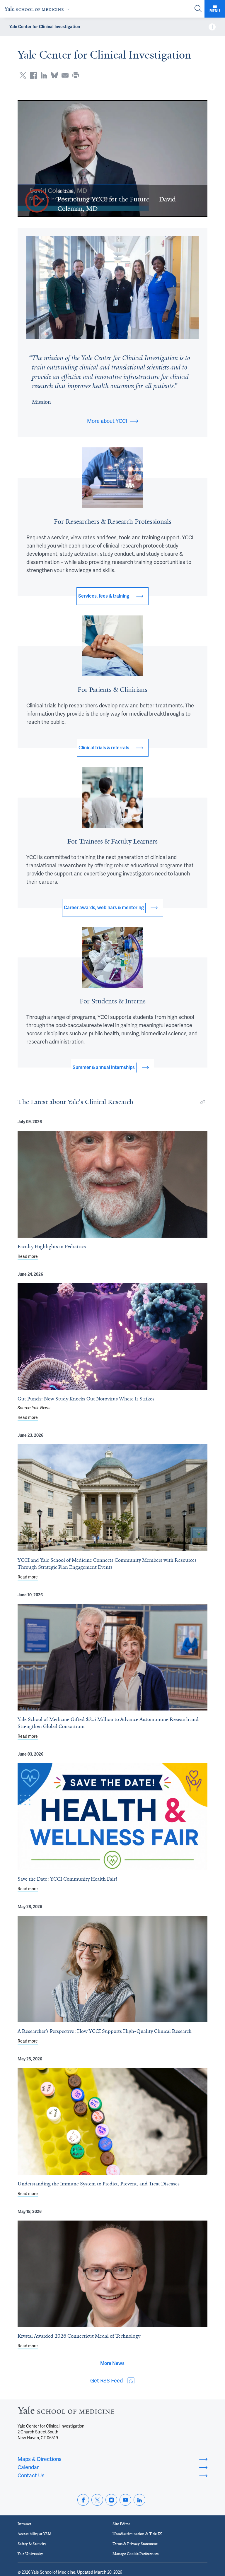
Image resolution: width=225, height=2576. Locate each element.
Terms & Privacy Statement (135, 2544)
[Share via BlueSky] (54, 75)
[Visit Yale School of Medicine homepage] (66, 2412)
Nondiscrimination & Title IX (137, 2534)
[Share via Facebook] (33, 75)
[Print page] (76, 75)
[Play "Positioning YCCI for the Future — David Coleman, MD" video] (37, 201)
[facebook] (83, 2500)
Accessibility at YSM (35, 2534)
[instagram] (111, 2500)
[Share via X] (23, 75)
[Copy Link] (203, 1102)
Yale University (30, 2554)
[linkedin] (139, 2500)
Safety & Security (32, 2544)
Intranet (24, 2524)
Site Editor (121, 2524)
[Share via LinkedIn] (44, 75)
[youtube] (125, 2500)
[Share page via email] (65, 75)
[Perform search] (198, 9)
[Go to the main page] (38, 9)
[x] (97, 2500)
